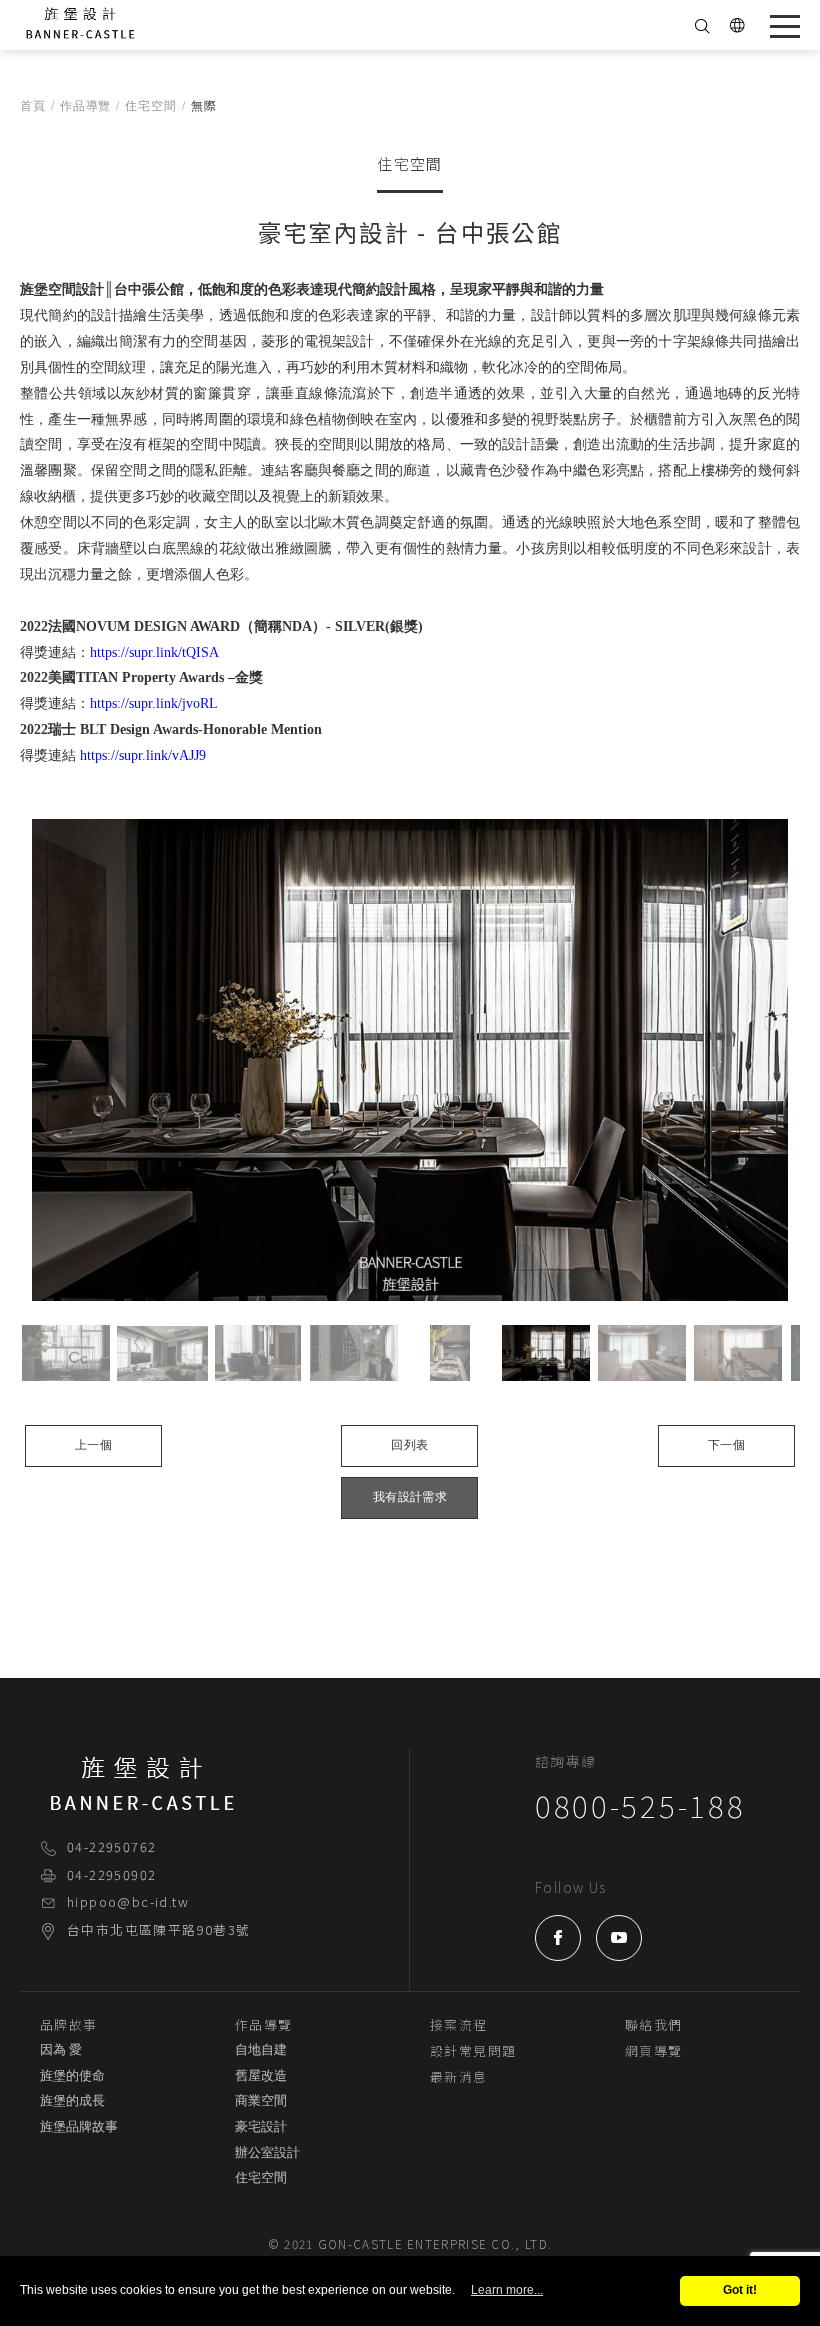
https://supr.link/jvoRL (154, 703)
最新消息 (459, 2076)
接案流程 (459, 2024)
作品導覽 (86, 106)
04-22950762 (111, 1846)
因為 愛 (61, 2050)
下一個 (726, 1445)
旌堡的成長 (72, 2101)
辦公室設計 (267, 2153)
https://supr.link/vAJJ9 (143, 755)
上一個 (93, 1445)
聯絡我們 (654, 2024)
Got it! (740, 2290)
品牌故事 (69, 2024)
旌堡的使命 (72, 2076)
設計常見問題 (473, 2050)
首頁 (33, 106)
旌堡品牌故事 (79, 2127)
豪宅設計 (261, 2127)
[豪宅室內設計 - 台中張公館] (410, 1061)
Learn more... (507, 2290)
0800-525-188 (640, 1805)
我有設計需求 (410, 1497)
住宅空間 (151, 106)
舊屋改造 (261, 2076)
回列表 (409, 1445)
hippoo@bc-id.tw (128, 1901)
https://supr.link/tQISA (154, 652)
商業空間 (261, 2101)
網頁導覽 (654, 2050)
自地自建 (261, 2050)
